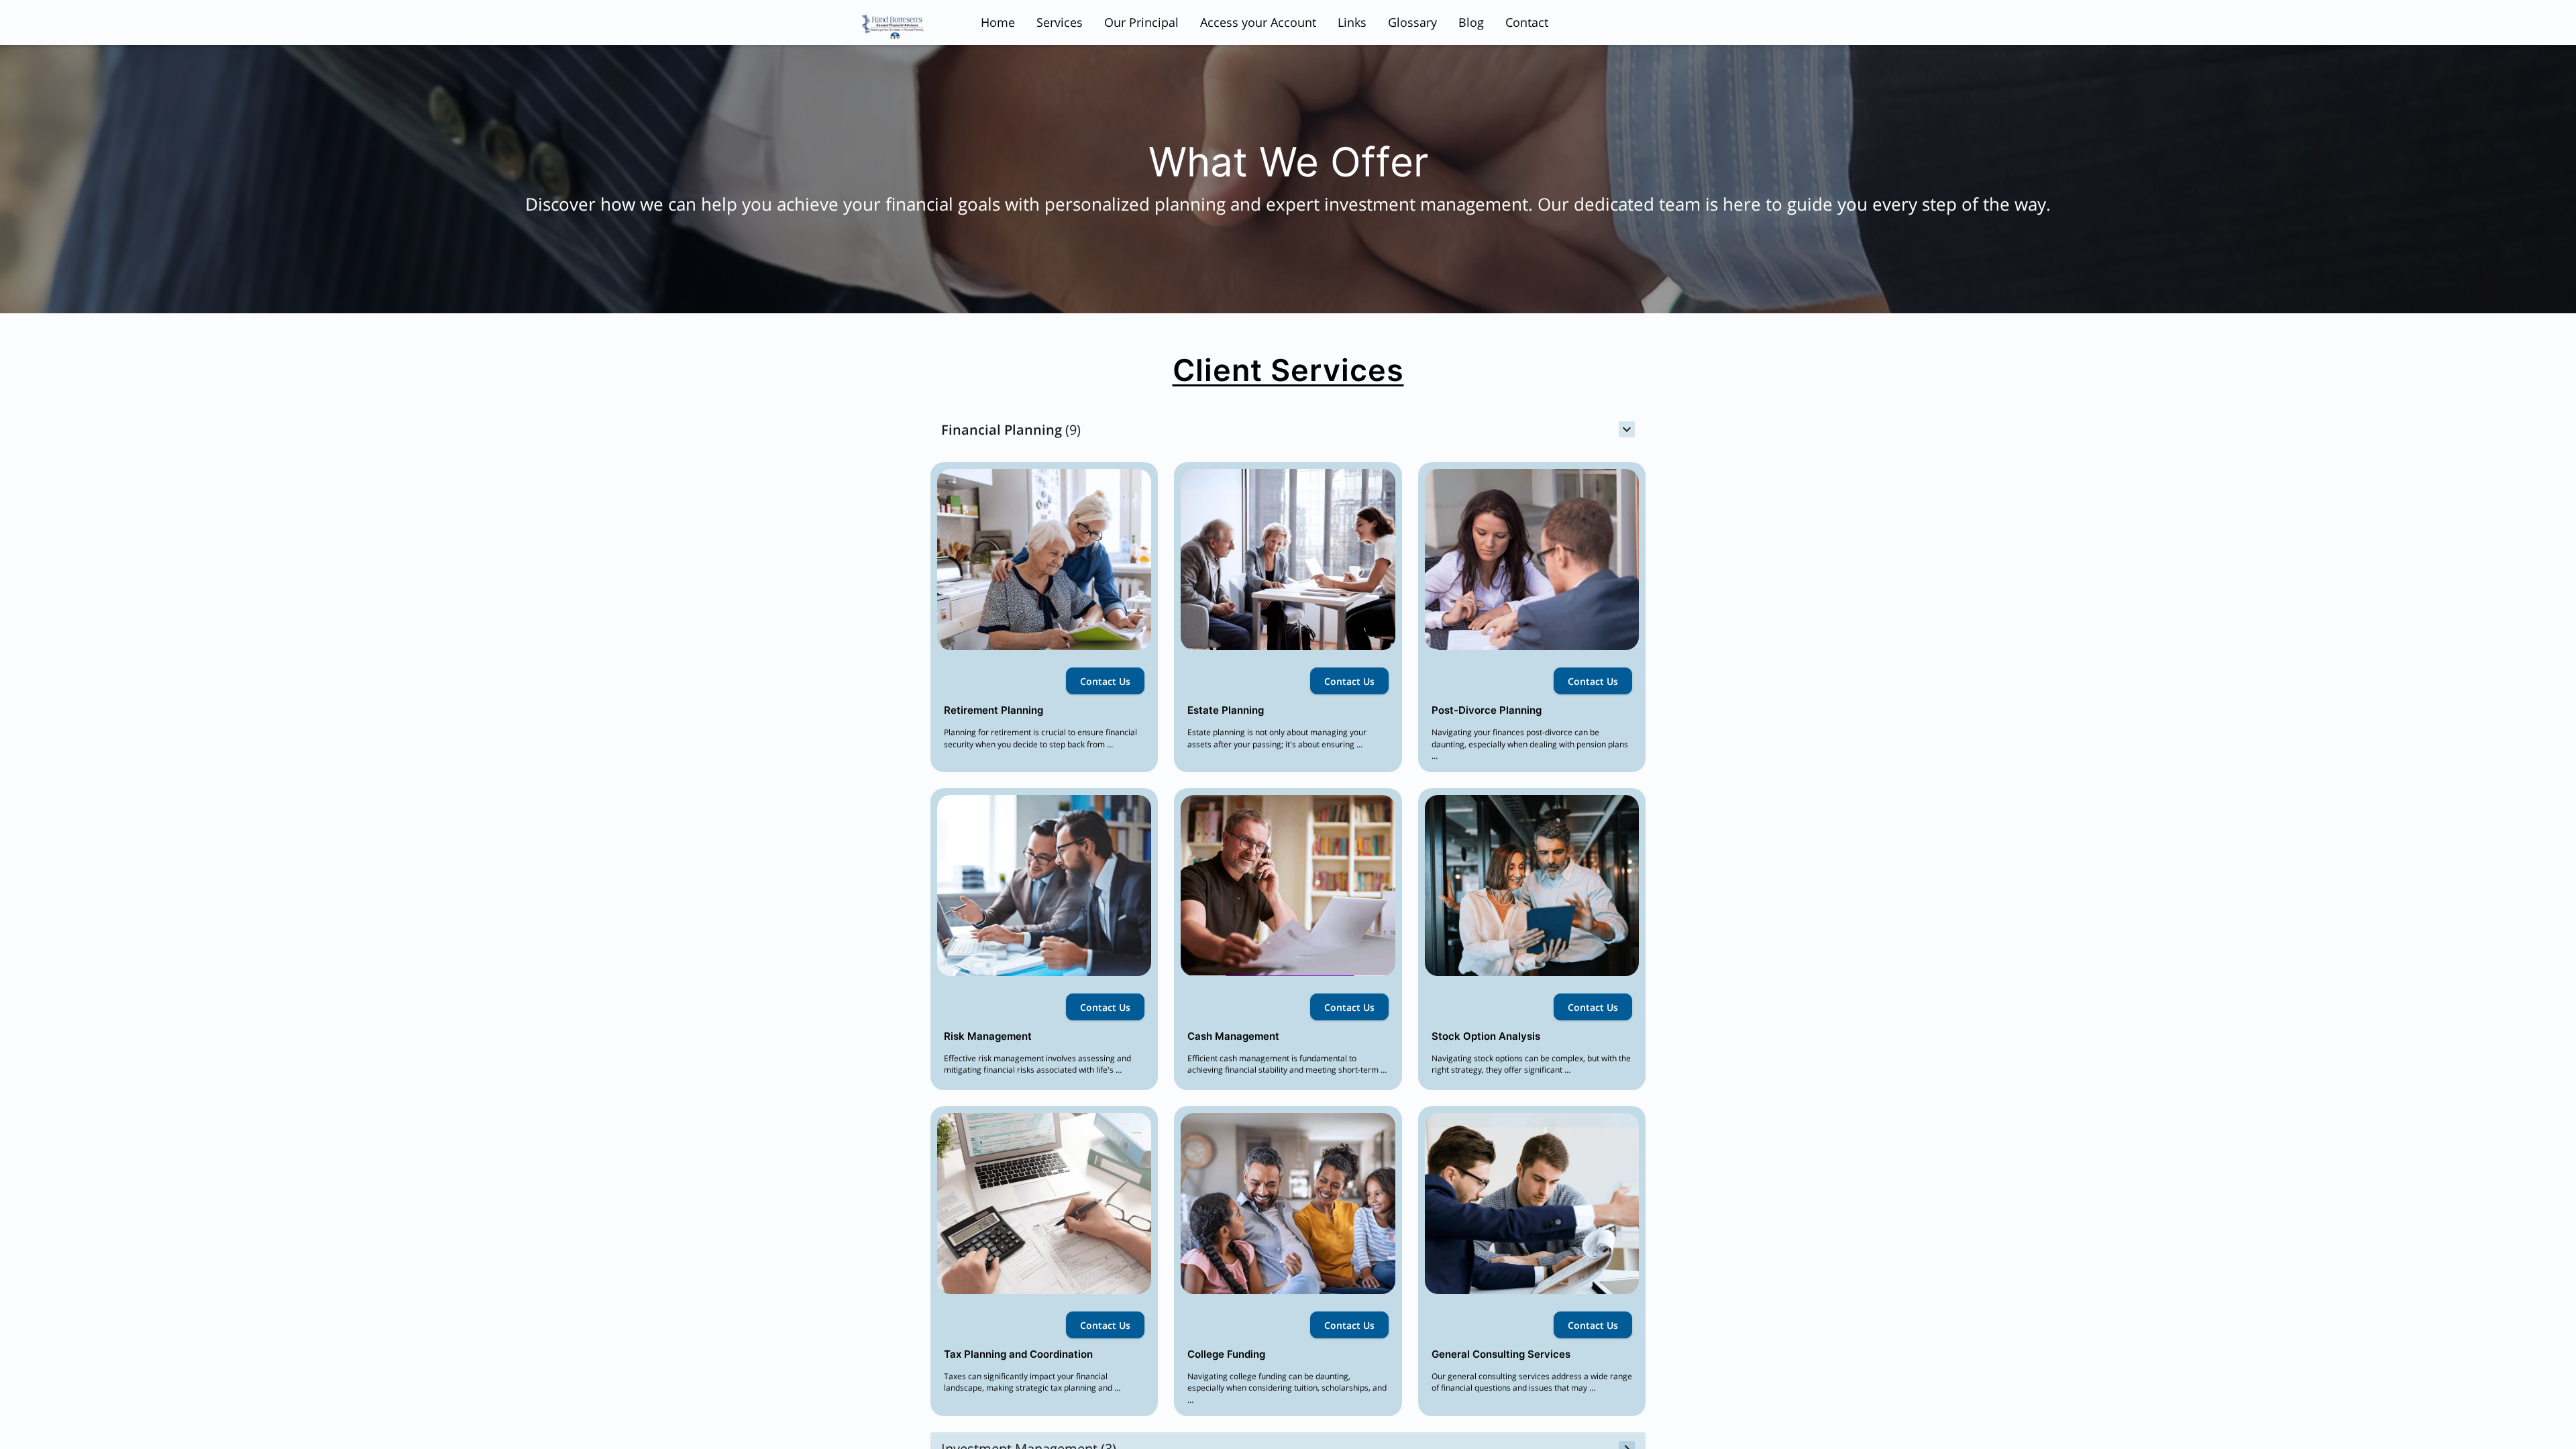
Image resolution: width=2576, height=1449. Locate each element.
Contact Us (1105, 681)
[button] (1288, 430)
